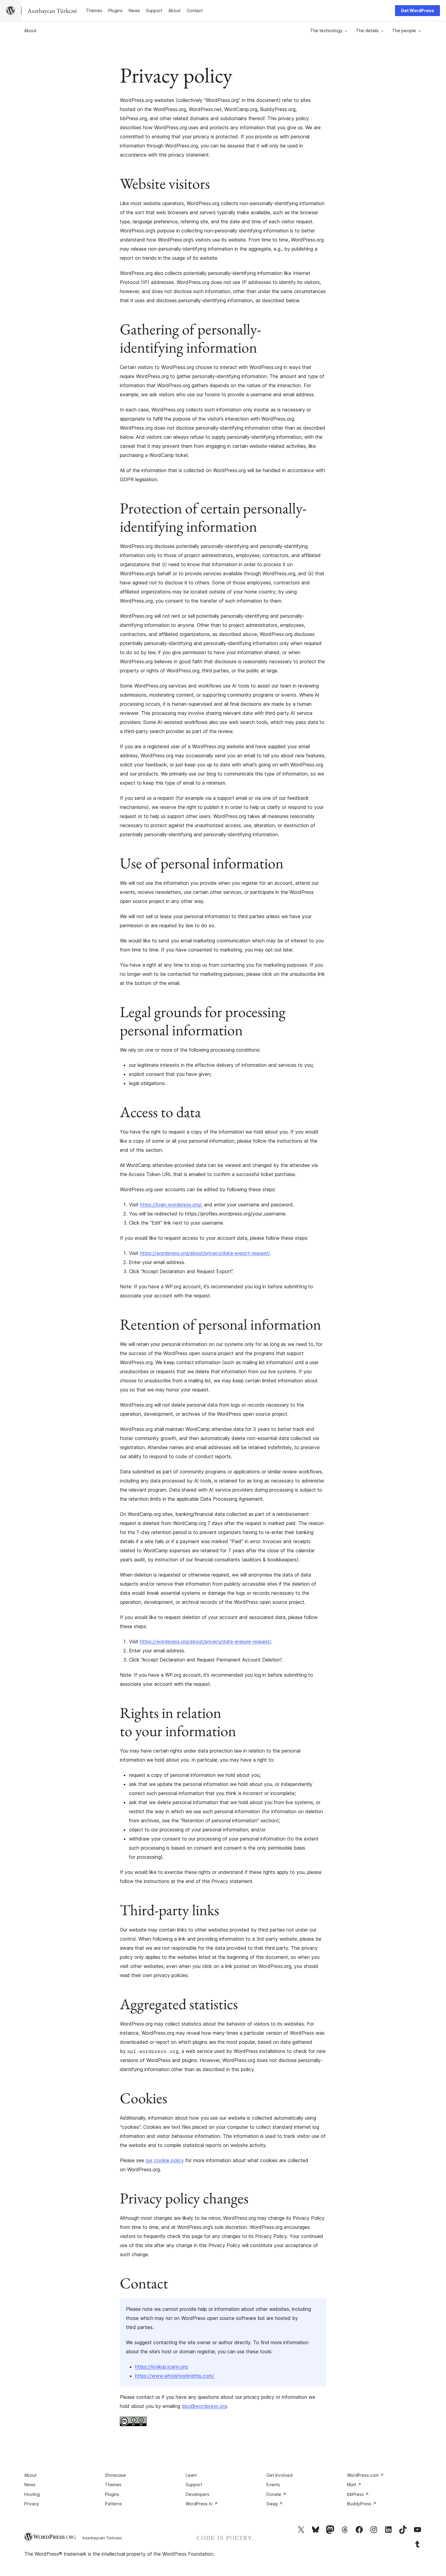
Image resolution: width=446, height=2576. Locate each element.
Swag (275, 2504)
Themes (113, 2485)
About (30, 30)
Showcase (115, 2475)
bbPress (358, 2494)
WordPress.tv (202, 2504)
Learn (191, 2475)
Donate (276, 2494)
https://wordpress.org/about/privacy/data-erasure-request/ (205, 1641)
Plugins (112, 2494)
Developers (198, 2494)
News (30, 2485)
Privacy (32, 2504)
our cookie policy (165, 2160)
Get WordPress (417, 10)
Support (194, 2485)
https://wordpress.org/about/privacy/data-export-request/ (205, 1253)
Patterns (113, 2504)
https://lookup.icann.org (161, 2367)
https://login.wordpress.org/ (171, 1205)
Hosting (32, 2494)
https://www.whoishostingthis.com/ (175, 2376)
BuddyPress (362, 2504)
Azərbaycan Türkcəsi (102, 2538)
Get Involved (279, 2475)
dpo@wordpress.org (204, 2406)
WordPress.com (365, 2475)
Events (273, 2485)
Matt (354, 2485)
